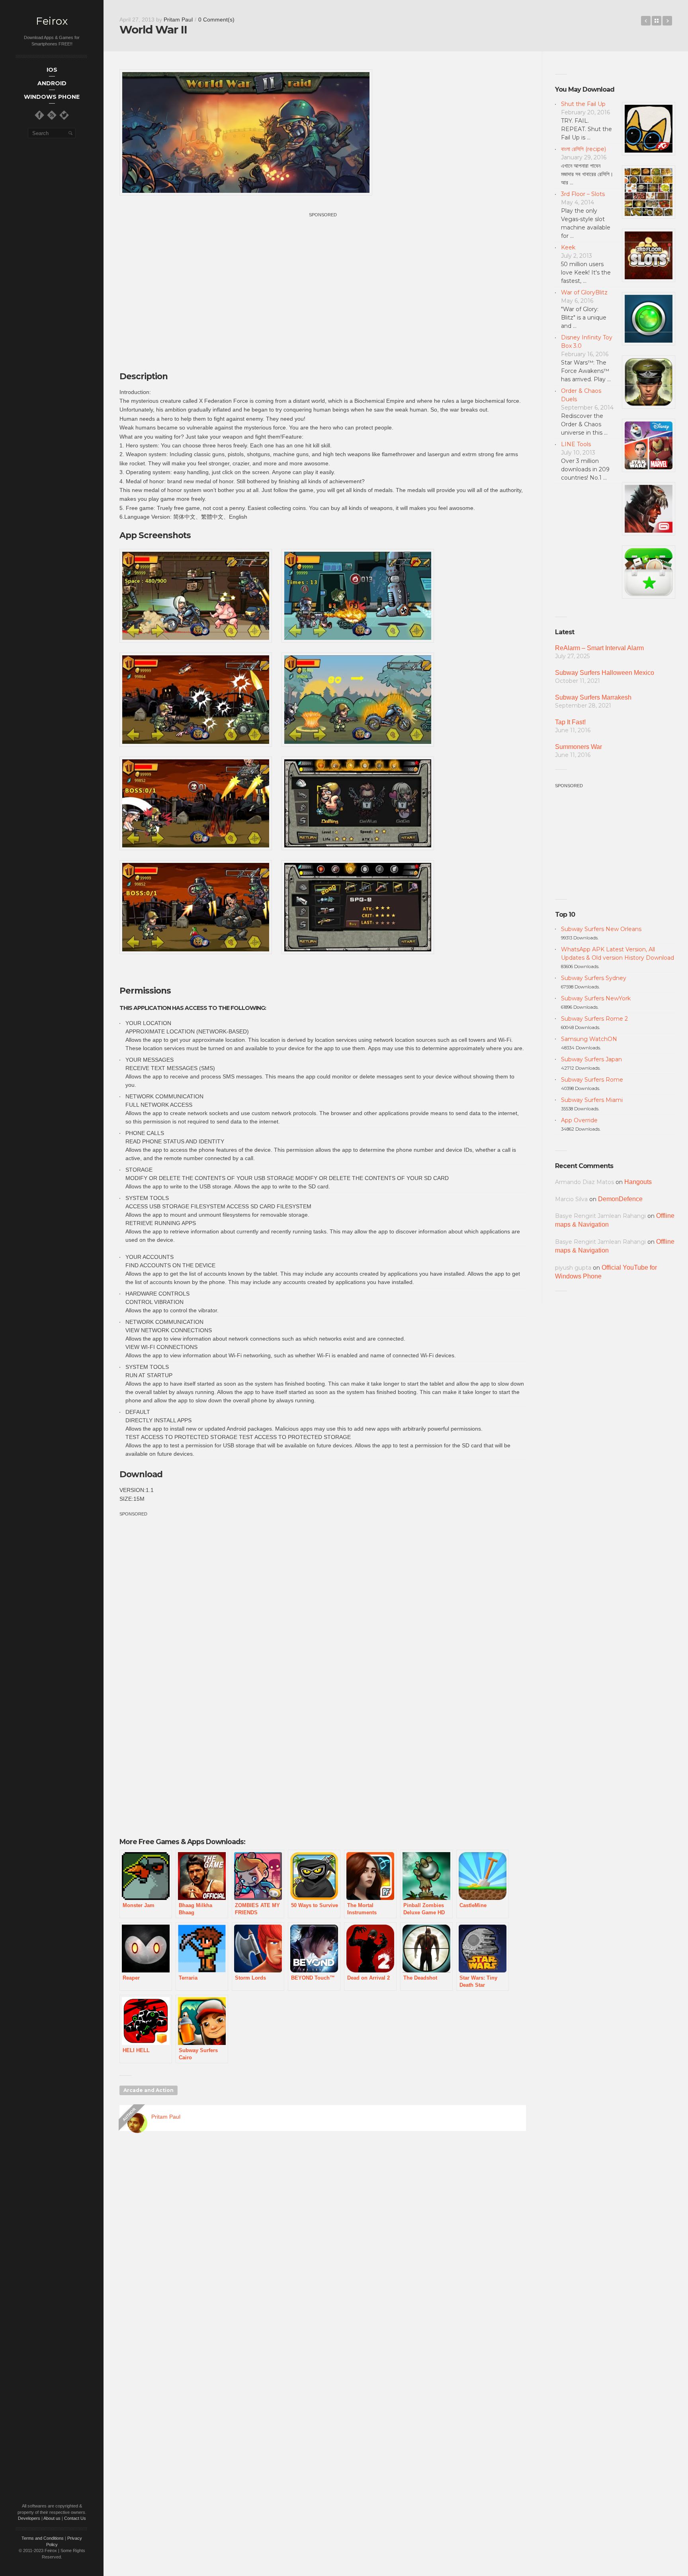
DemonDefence (620, 1199)
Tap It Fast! (570, 722)
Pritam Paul (178, 20)
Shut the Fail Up (583, 104)
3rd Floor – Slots (583, 194)
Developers (29, 2518)
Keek (568, 247)
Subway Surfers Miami (592, 1100)
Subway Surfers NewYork (596, 998)
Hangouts (638, 1182)
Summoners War (579, 747)
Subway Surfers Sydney (594, 978)
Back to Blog (657, 21)
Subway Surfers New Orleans (601, 929)
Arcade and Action (149, 2090)
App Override (579, 1120)
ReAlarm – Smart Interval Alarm (599, 648)
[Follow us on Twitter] (64, 115)
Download (141, 1474)
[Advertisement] (323, 274)
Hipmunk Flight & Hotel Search (646, 21)
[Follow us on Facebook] (39, 115)
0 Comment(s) (216, 20)
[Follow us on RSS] (52, 115)
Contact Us (75, 2518)
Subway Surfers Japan (591, 1059)
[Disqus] (323, 2252)
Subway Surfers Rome (592, 1080)
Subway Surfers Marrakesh (593, 697)
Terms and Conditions (43, 2538)
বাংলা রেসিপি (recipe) (583, 149)
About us (52, 2518)
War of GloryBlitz (584, 292)
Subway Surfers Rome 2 (594, 1019)
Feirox (52, 21)
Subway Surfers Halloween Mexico (605, 673)
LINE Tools (576, 444)
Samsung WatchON (589, 1039)
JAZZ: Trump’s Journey (667, 21)
